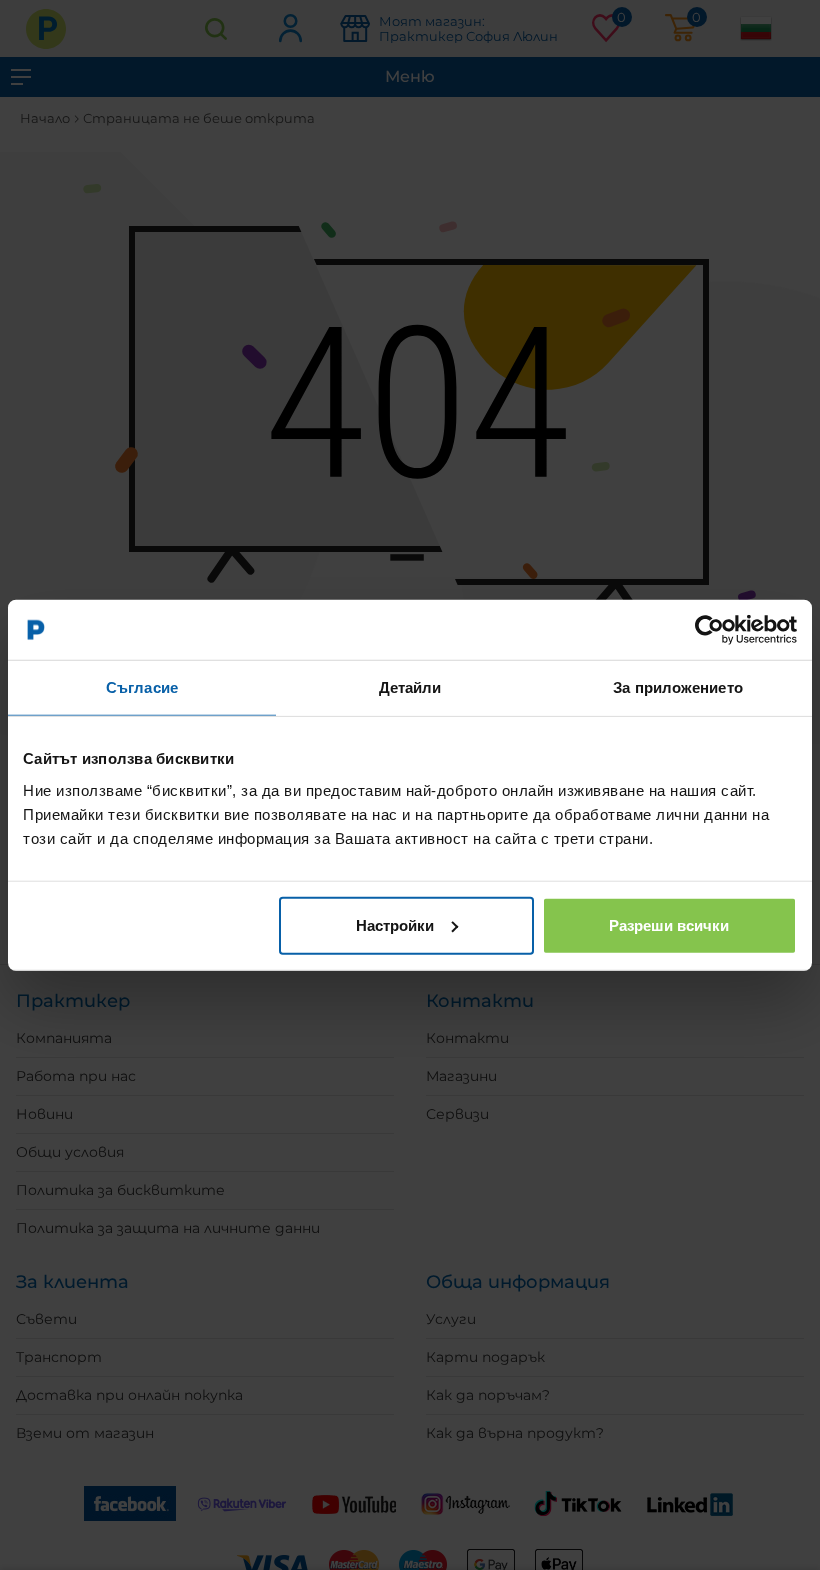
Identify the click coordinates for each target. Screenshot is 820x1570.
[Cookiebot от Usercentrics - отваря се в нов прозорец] (709, 630)
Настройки (395, 924)
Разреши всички (669, 924)
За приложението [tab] (678, 687)
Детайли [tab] (410, 687)
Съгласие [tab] (142, 687)
